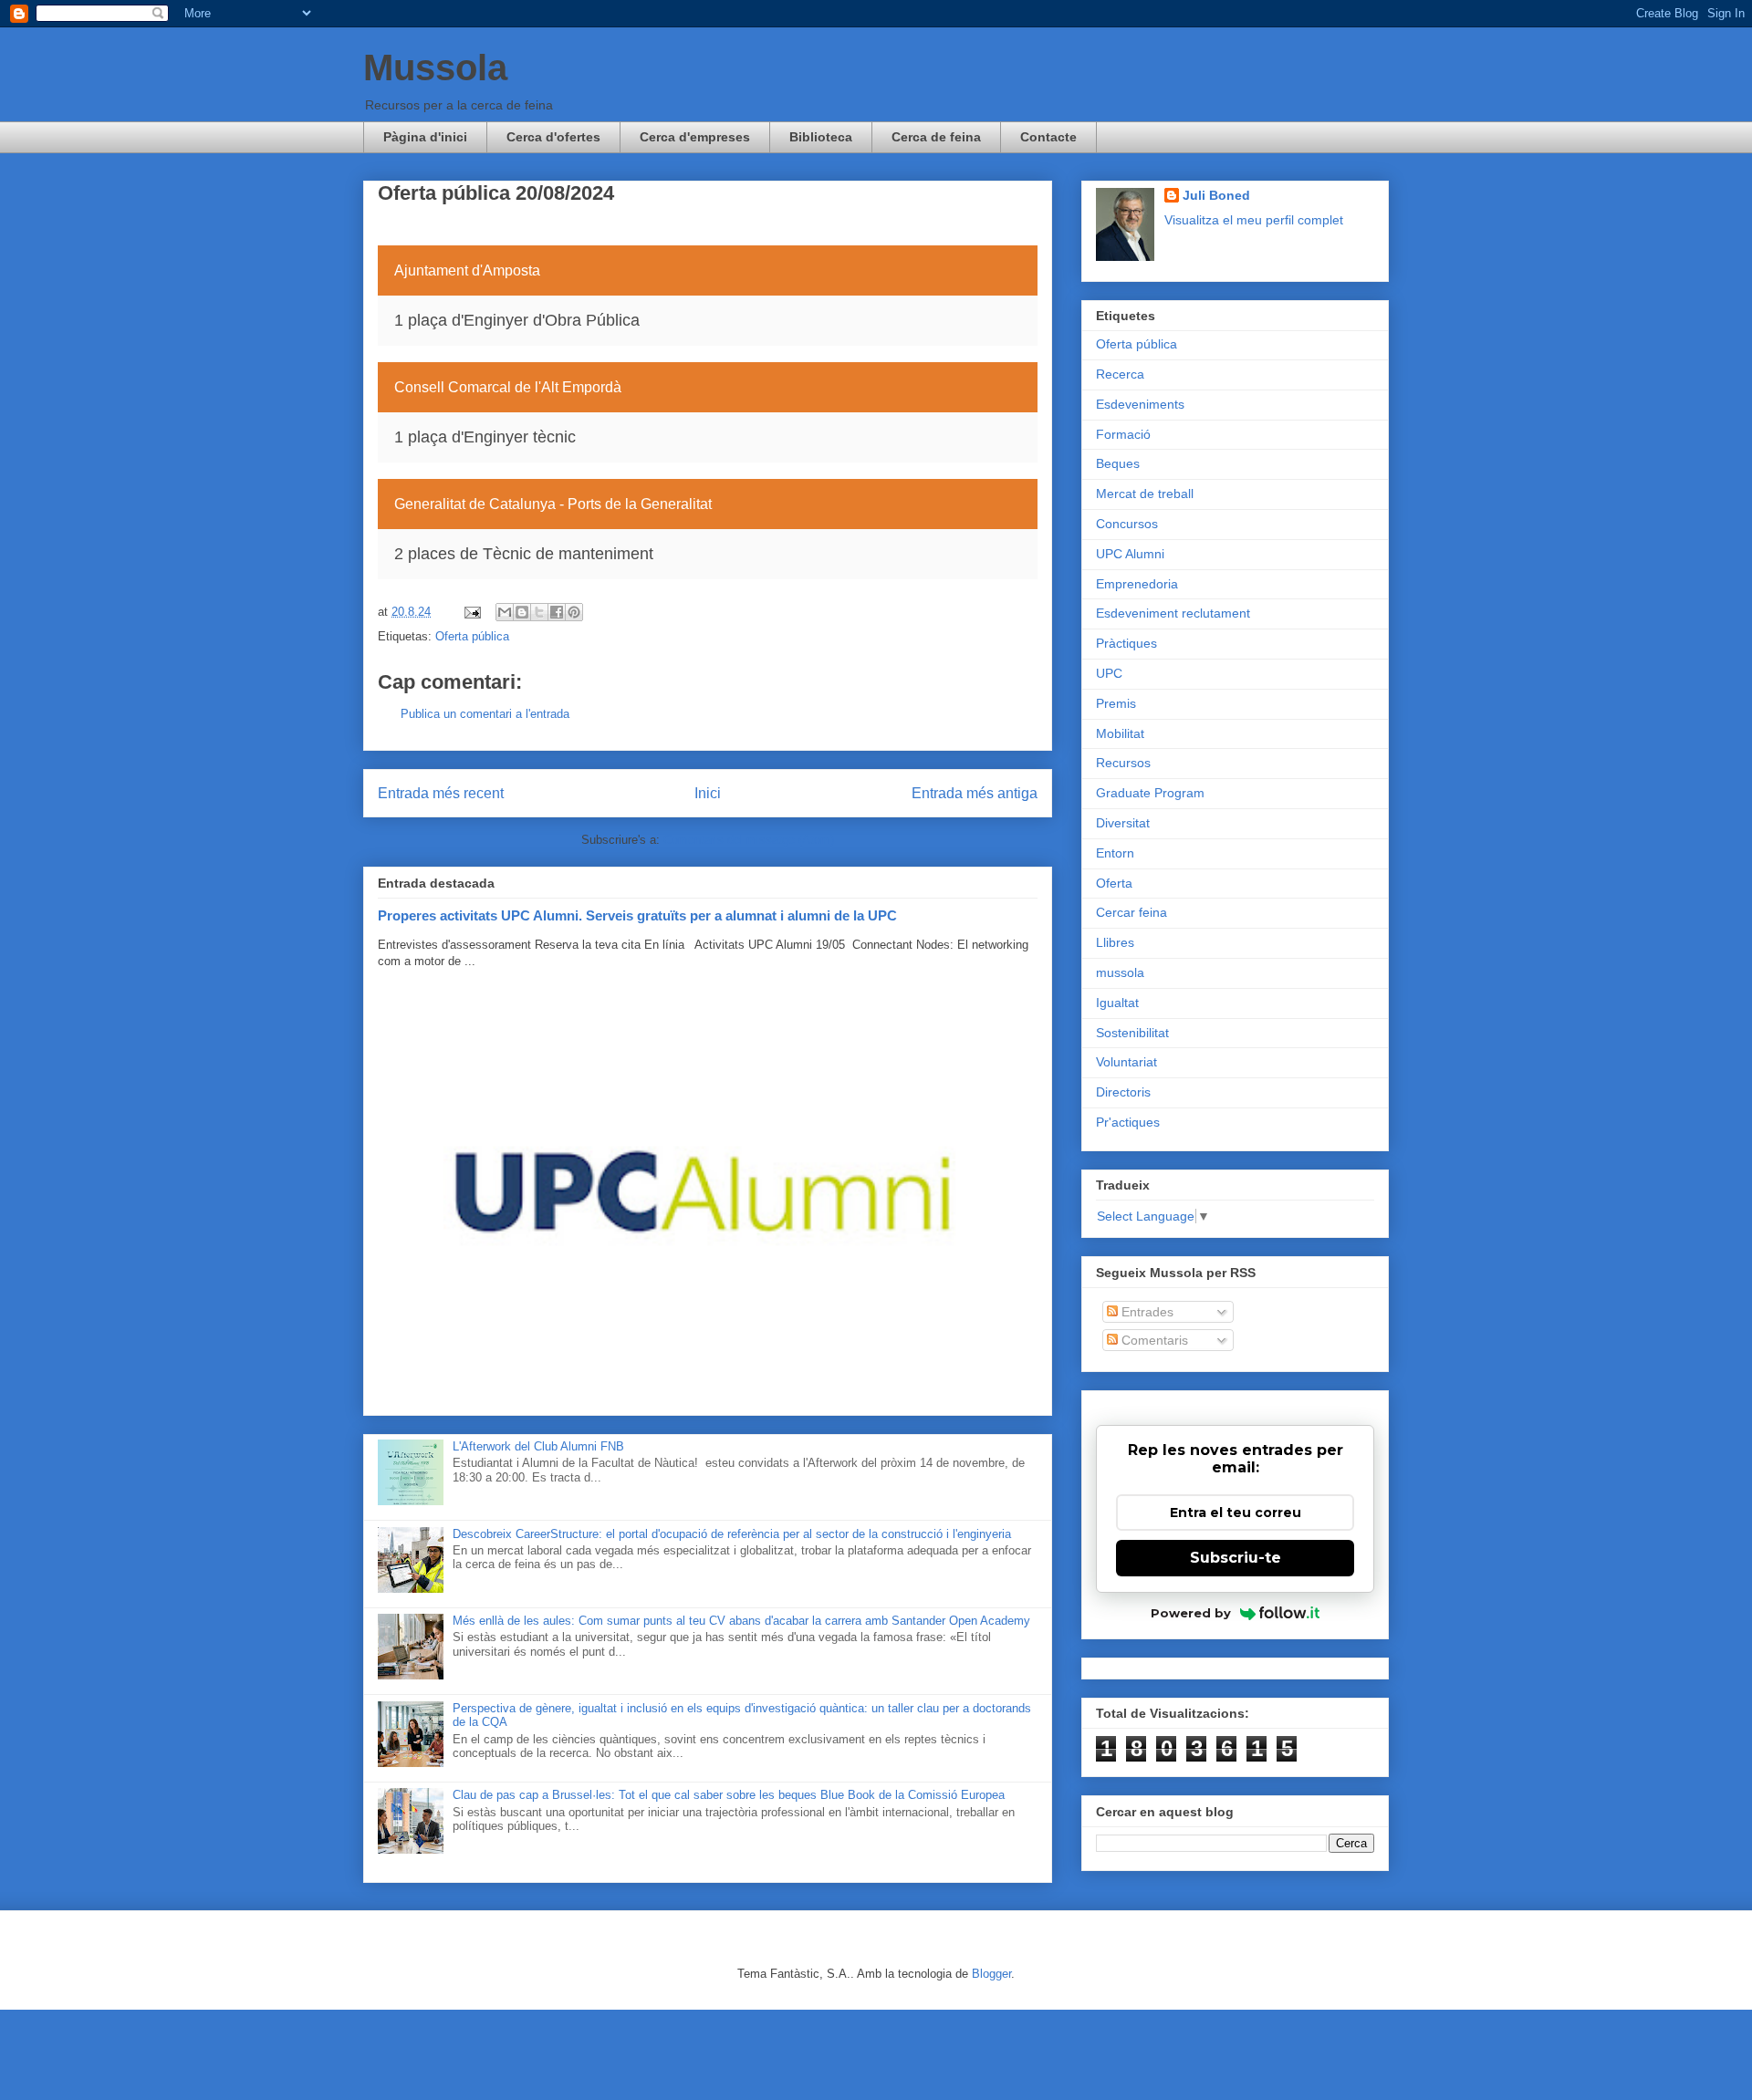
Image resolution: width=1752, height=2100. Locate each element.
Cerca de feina (936, 137)
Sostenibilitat (1132, 1033)
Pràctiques (1126, 643)
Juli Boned (1216, 195)
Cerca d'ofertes (553, 137)
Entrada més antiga (975, 793)
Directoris (1123, 1092)
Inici (708, 793)
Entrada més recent (441, 793)
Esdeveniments (1140, 404)
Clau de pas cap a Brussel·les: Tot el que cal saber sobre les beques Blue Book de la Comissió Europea (729, 1795)
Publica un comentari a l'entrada (485, 714)
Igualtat (1117, 1003)
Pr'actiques (1128, 1122)
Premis (1116, 703)
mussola (1120, 972)
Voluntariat (1126, 1062)
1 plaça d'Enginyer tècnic (485, 437)
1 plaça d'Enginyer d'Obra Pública (517, 320)
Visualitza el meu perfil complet (1254, 220)
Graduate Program (1150, 793)
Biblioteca (821, 137)
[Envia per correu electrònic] (505, 612)
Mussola (435, 68)
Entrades (1146, 1312)
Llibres (1115, 942)
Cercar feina (1131, 912)
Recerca (1120, 374)
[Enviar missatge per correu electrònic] (471, 612)
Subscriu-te (1236, 1558)
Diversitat (1123, 823)
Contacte (1048, 137)
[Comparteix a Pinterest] (574, 612)
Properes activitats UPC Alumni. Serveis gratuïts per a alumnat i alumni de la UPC (637, 915)
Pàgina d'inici (425, 137)
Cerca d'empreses (695, 137)
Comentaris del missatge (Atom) (749, 840)
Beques (1118, 463)
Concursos (1127, 524)
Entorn (1115, 853)
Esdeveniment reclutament (1173, 613)
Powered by (1191, 1613)
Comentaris (1153, 1340)
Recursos (1123, 763)
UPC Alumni (1130, 554)
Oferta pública (472, 636)
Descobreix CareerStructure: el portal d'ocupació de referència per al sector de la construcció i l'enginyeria (732, 1534)
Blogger (991, 1974)
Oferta (1114, 883)
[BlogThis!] (522, 612)
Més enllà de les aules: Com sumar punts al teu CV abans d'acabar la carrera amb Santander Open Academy (741, 1621)
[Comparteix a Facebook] (557, 612)
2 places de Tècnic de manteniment (524, 554)
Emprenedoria (1137, 584)
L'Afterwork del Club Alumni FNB (538, 1446)
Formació (1123, 434)
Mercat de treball (1145, 494)
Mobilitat (1120, 733)
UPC (1109, 673)
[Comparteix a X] (539, 612)
